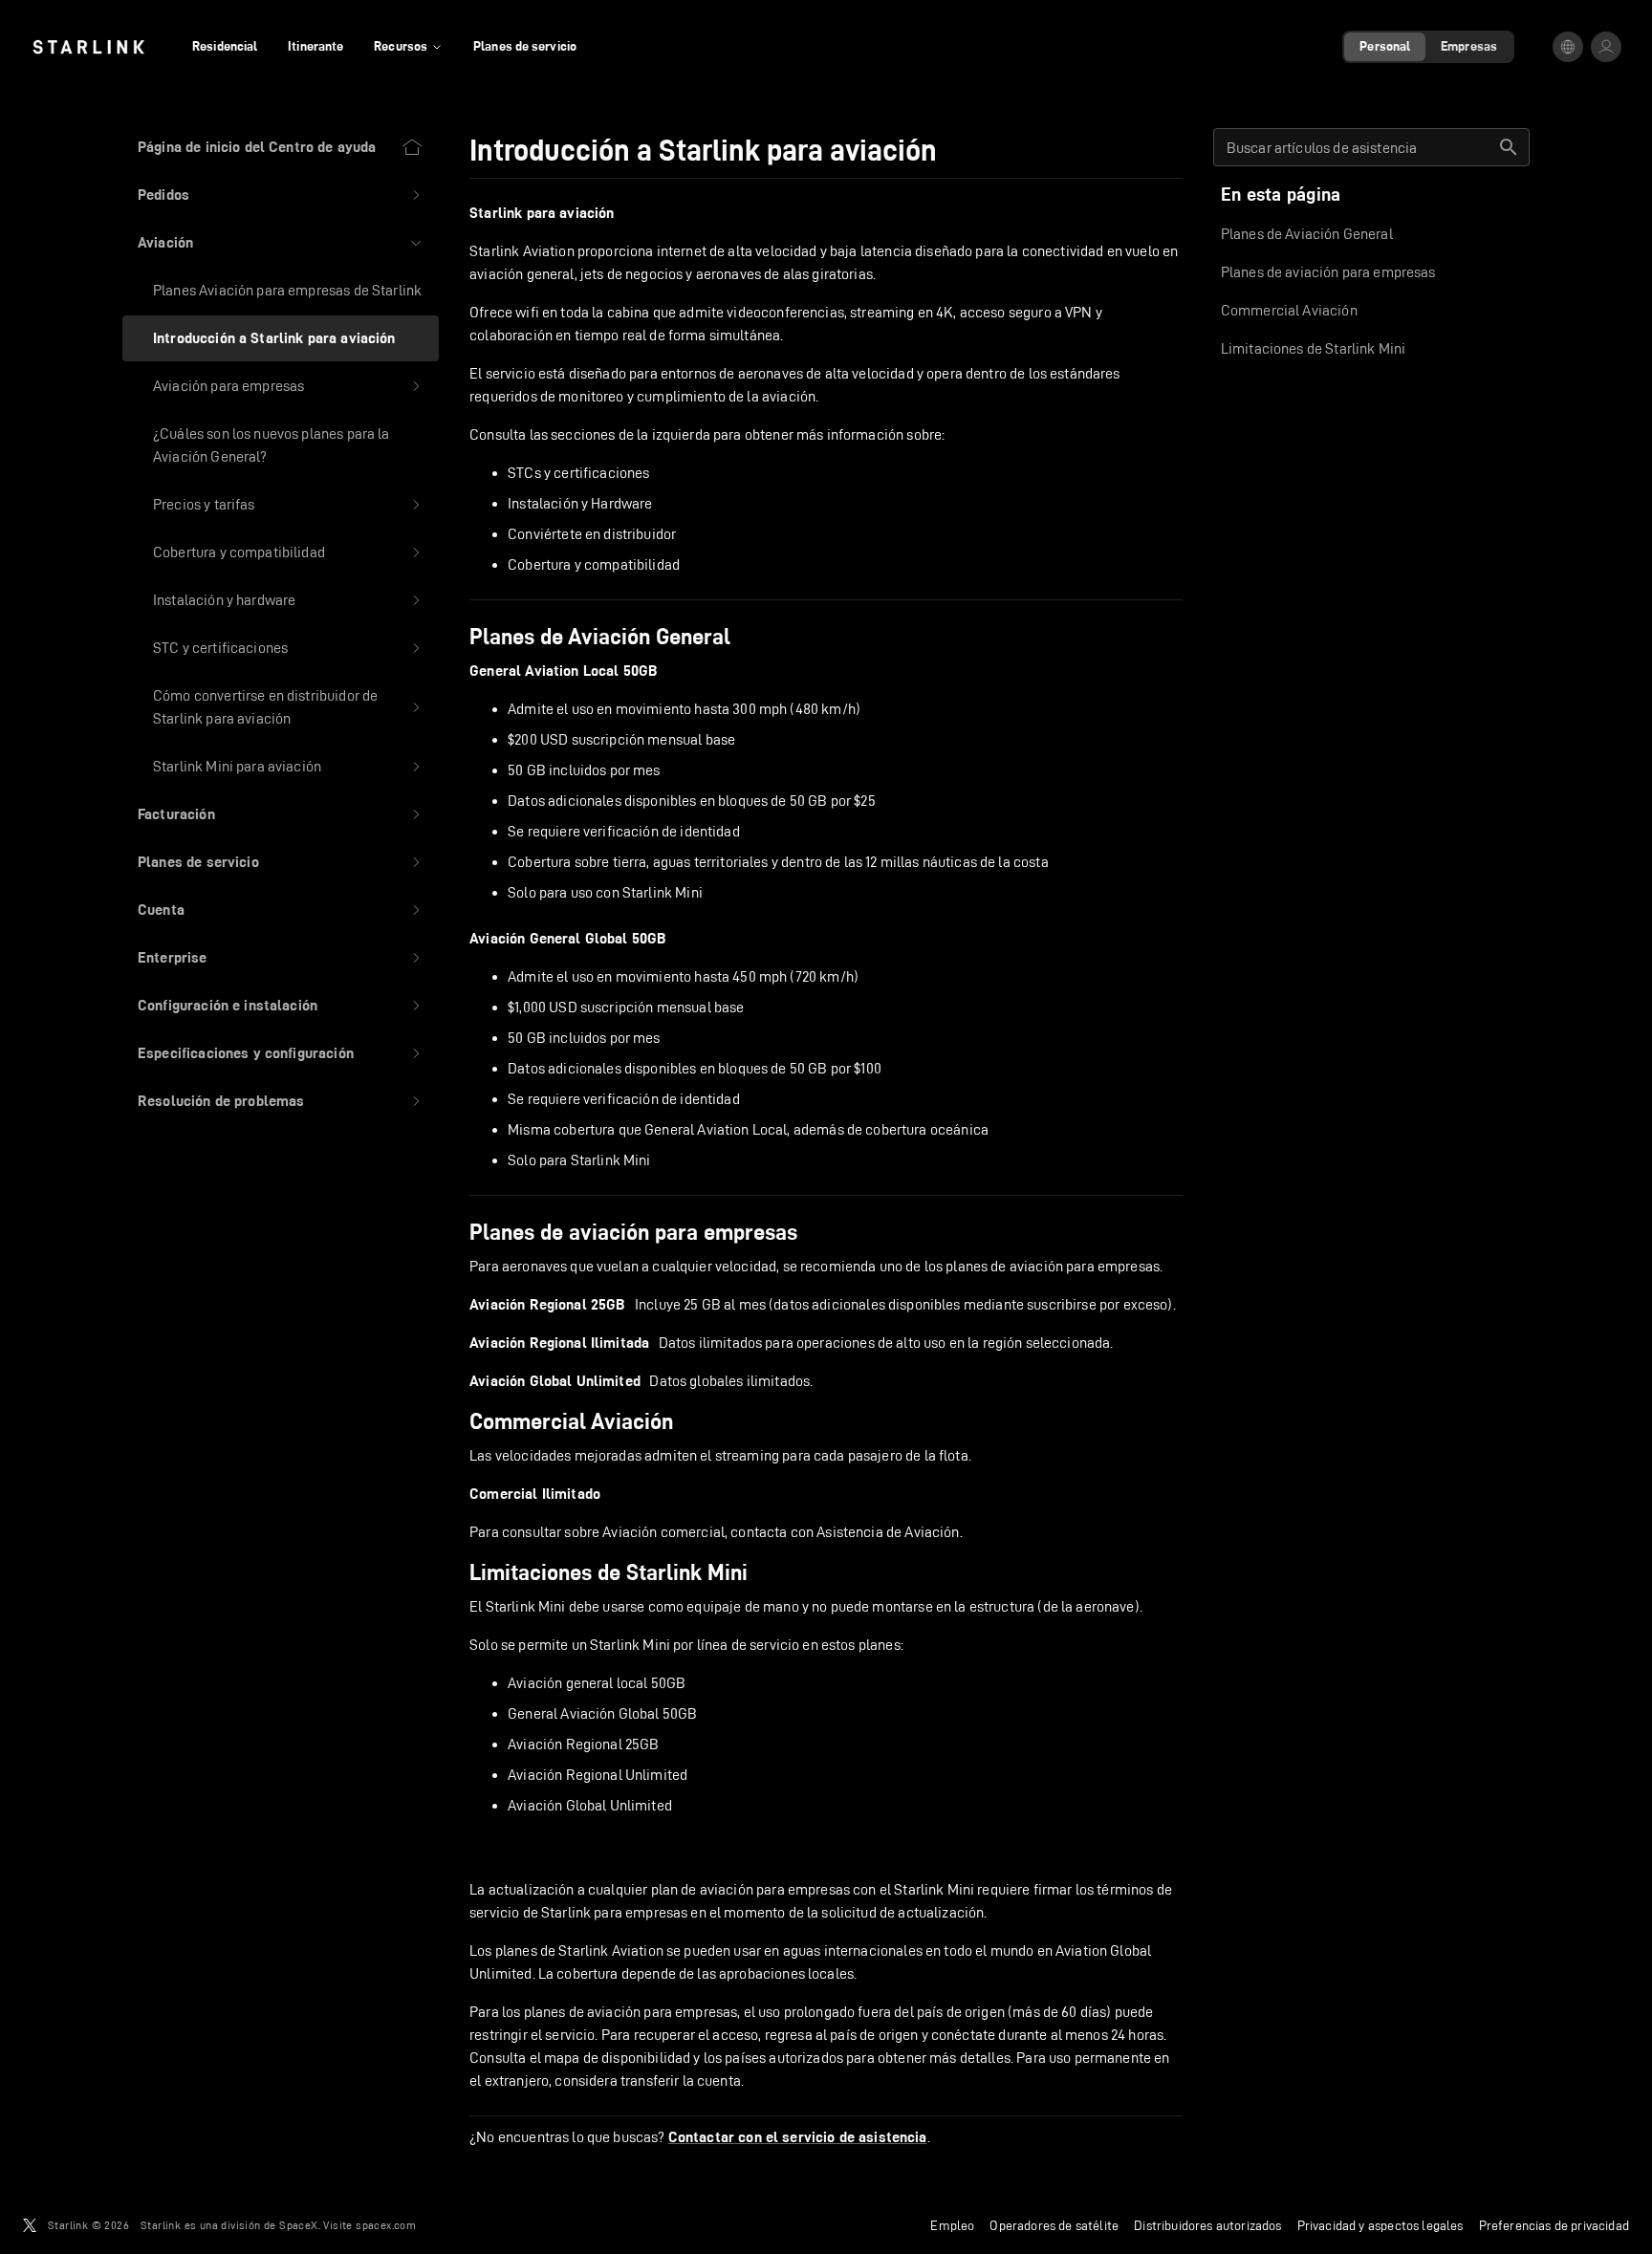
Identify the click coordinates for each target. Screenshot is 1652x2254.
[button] (281, 195)
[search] (1509, 147)
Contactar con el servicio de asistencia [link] (798, 2137)
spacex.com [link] (386, 2225)
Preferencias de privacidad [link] (1554, 2225)
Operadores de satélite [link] (1054, 2225)
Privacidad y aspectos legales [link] (1380, 2225)
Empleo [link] (952, 2225)
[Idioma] (1568, 47)
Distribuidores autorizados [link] (1207, 2225)
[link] (88, 47)
